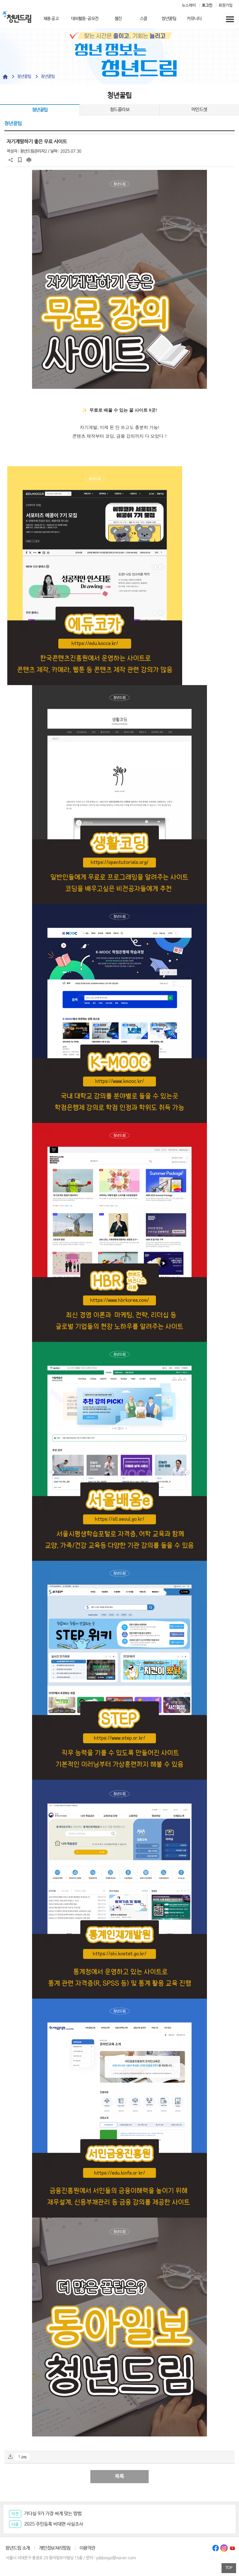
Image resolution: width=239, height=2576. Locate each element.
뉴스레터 (189, 5)
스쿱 (144, 19)
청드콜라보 (120, 110)
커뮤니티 (194, 19)
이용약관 (87, 2548)
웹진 (118, 19)
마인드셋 (199, 110)
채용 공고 (51, 19)
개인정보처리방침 (55, 2548)
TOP (229, 2568)
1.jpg (22, 2457)
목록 (119, 2476)
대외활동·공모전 (85, 19)
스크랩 (20, 160)
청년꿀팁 (169, 19)
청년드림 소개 (18, 2548)
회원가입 (226, 5)
